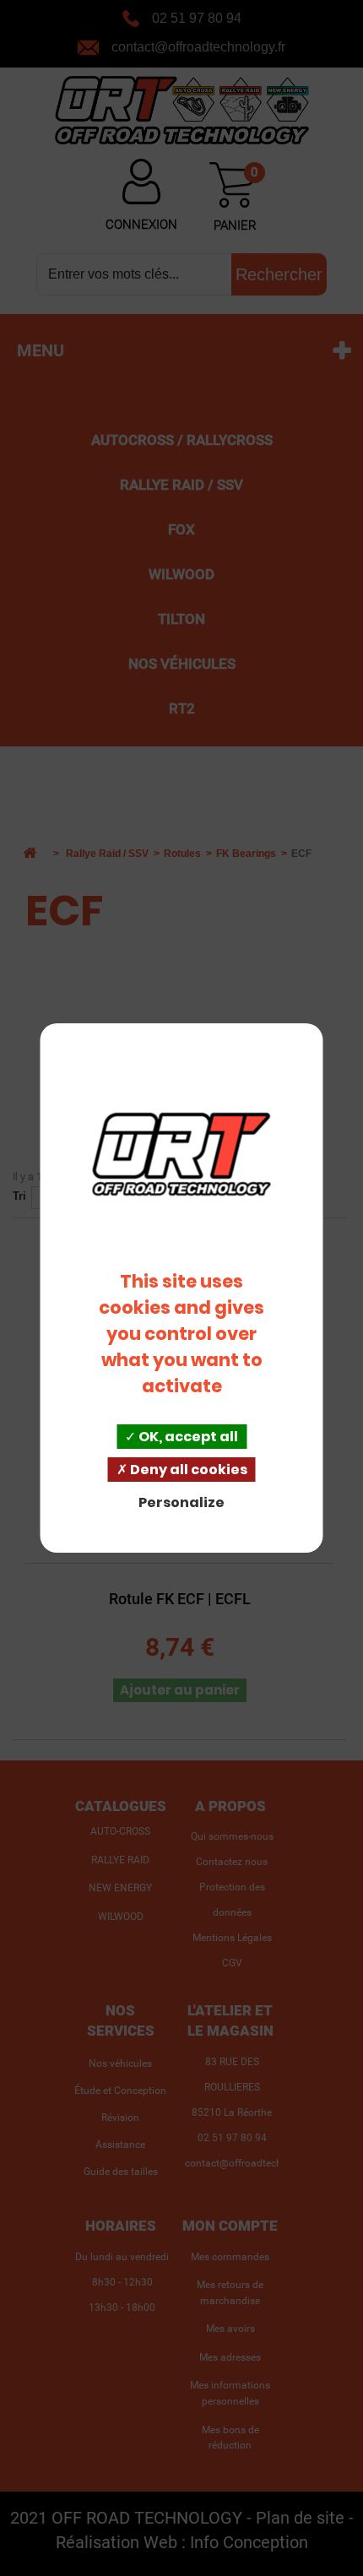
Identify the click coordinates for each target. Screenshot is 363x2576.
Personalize (181, 1502)
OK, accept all (187, 1437)
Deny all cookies (187, 1470)
